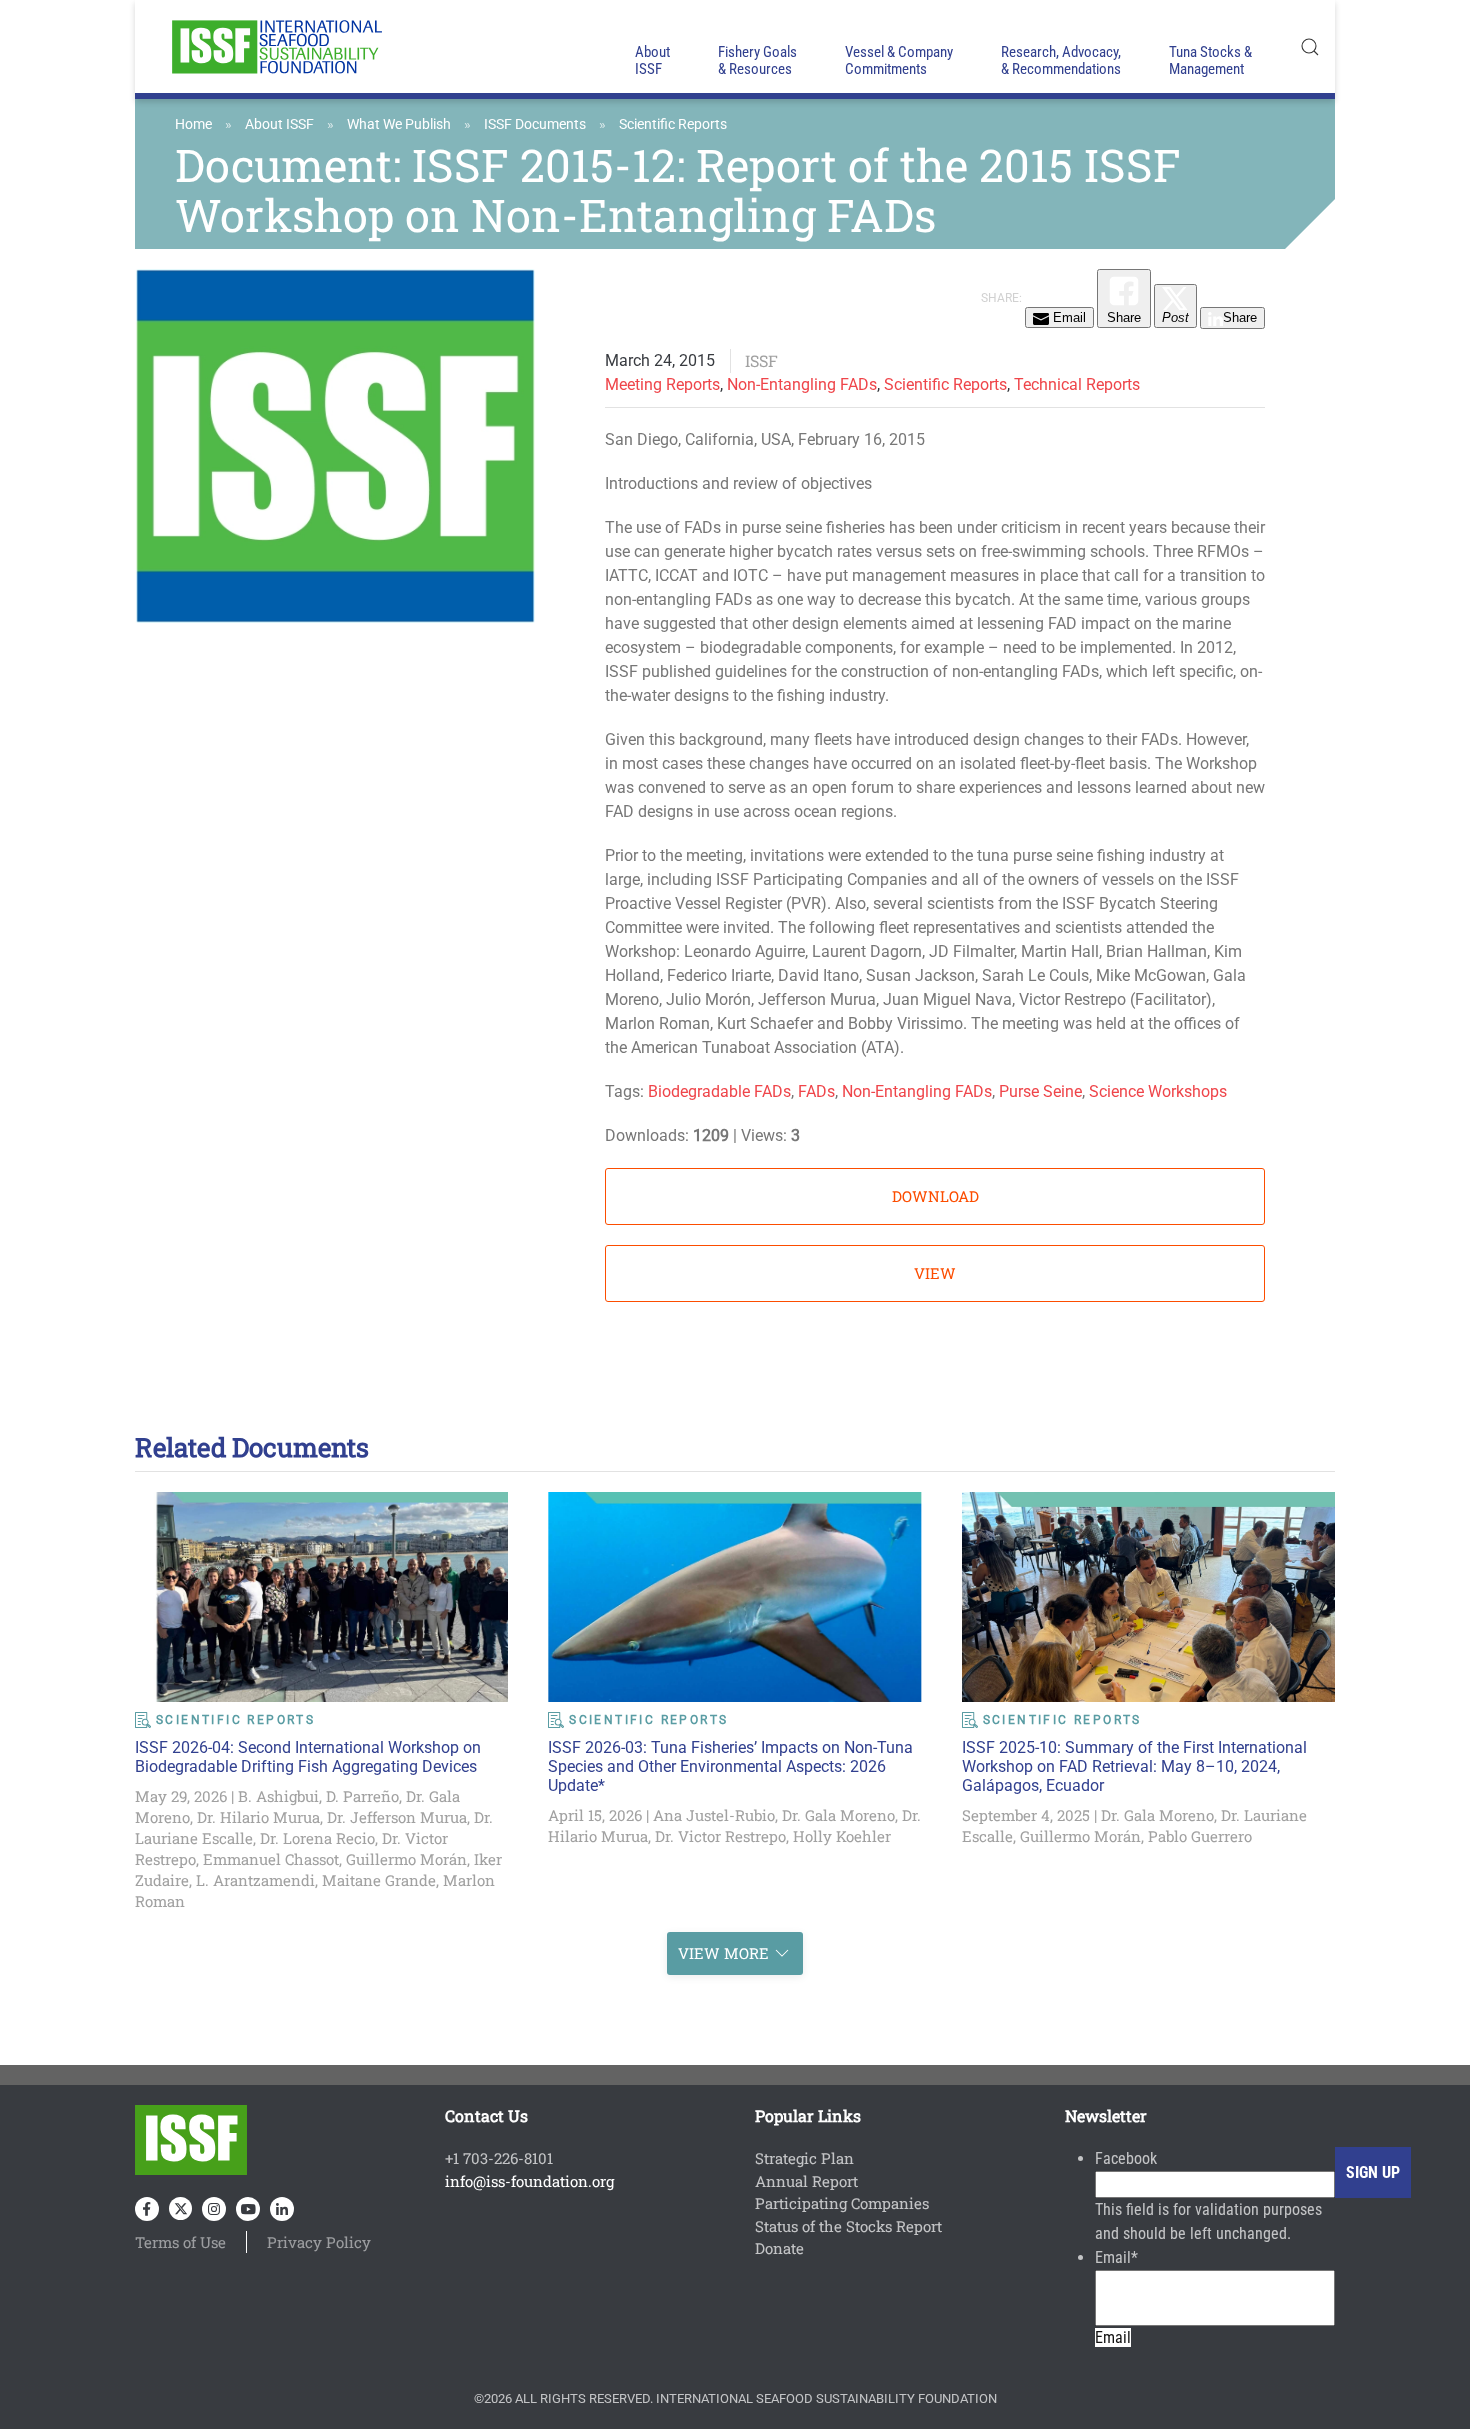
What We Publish (399, 124)
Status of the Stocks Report (848, 2226)
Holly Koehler (842, 1836)
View (935, 1273)
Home (193, 124)
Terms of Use (180, 2242)
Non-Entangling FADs (802, 384)
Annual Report (806, 2181)
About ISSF (279, 124)
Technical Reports (1077, 384)
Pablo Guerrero (1200, 1836)
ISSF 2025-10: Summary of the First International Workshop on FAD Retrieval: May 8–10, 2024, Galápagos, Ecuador (1134, 1766)
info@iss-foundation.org (529, 2181)
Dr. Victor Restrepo (720, 1836)
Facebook (1126, 2158)
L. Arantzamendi (255, 1880)
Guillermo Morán (406, 1859)
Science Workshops (1158, 1091)
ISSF (761, 360)
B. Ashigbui (278, 1796)
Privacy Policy (319, 2242)
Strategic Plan (804, 2158)
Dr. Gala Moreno (838, 1815)
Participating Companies (842, 2203)
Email (1116, 2257)
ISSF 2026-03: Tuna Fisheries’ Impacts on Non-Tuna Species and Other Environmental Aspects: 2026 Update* (730, 1766)
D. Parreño (362, 1796)
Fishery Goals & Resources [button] (757, 60)
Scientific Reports (673, 124)
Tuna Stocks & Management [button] (1210, 60)
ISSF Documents (535, 124)
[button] (1310, 46)
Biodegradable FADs (719, 1091)
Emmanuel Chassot (271, 1859)
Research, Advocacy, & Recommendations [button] (1061, 60)
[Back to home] (275, 46)
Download (935, 1196)
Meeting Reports (662, 384)
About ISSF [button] (652, 60)
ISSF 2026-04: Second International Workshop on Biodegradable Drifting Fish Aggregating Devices (308, 1757)
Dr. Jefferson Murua (397, 1817)
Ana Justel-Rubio (714, 1815)
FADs (816, 1091)
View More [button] (723, 1953)
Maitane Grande (379, 1880)
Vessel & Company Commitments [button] (899, 60)
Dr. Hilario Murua (258, 1817)
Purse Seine (1040, 1091)
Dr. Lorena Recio (317, 1838)
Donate (779, 2248)
